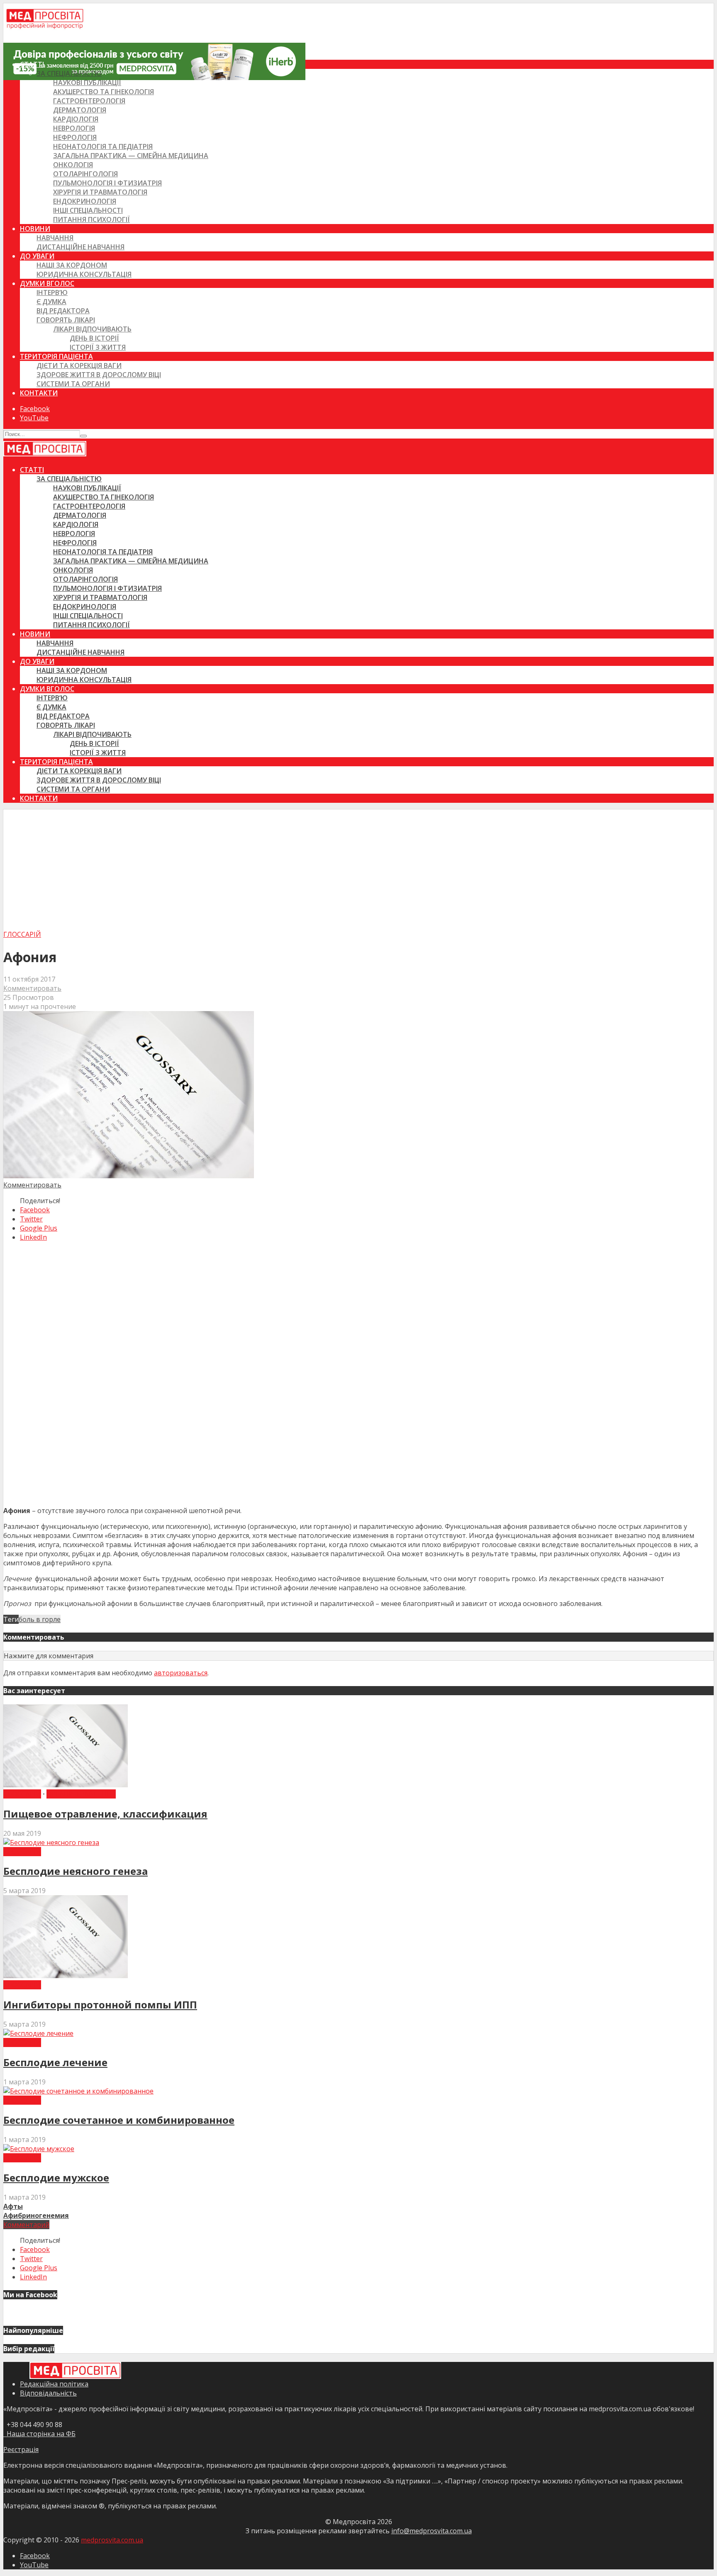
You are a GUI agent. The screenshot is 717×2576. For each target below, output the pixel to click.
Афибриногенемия (36, 2215)
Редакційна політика (54, 2384)
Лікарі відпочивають (92, 329)
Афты (13, 2206)
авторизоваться (181, 1673)
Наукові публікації (87, 83)
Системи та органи (73, 384)
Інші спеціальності (88, 210)
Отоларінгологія (85, 174)
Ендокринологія (85, 201)
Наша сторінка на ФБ (39, 2434)
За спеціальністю (69, 73)
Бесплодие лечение (55, 2062)
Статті (32, 64)
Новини (35, 229)
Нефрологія (75, 137)
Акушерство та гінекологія (104, 92)
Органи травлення (81, 1794)
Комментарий (26, 2225)
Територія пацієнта (56, 356)
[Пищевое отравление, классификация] (66, 1785)
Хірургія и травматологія (100, 192)
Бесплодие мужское (56, 2178)
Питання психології (91, 219)
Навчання (55, 238)
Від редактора (63, 311)
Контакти (39, 393)
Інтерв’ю (52, 292)
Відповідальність (48, 2393)
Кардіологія (76, 119)
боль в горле (40, 1619)
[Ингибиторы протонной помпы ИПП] (66, 1976)
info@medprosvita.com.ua (432, 2531)
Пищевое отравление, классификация (105, 1814)
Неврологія (74, 128)
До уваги (37, 256)
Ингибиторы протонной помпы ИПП (100, 2005)
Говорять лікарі (66, 320)
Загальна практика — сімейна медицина (131, 156)
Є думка (51, 302)
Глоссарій (22, 934)
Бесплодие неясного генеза (76, 1871)
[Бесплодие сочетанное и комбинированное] (78, 2091)
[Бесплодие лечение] (38, 2033)
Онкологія (73, 165)
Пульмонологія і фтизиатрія (107, 183)
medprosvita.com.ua (112, 2540)
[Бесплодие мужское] (39, 2149)
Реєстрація (21, 2449)
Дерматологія (80, 110)
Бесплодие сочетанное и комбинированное (119, 2120)
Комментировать (32, 988)
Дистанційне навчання (80, 247)
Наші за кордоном (72, 265)
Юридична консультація (84, 274)
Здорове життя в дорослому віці (99, 375)
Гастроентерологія (89, 101)
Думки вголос (47, 283)
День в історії (94, 338)
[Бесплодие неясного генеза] (51, 1842)
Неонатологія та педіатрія (103, 146)
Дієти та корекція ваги (79, 366)
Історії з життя (98, 347)
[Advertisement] (358, 868)
